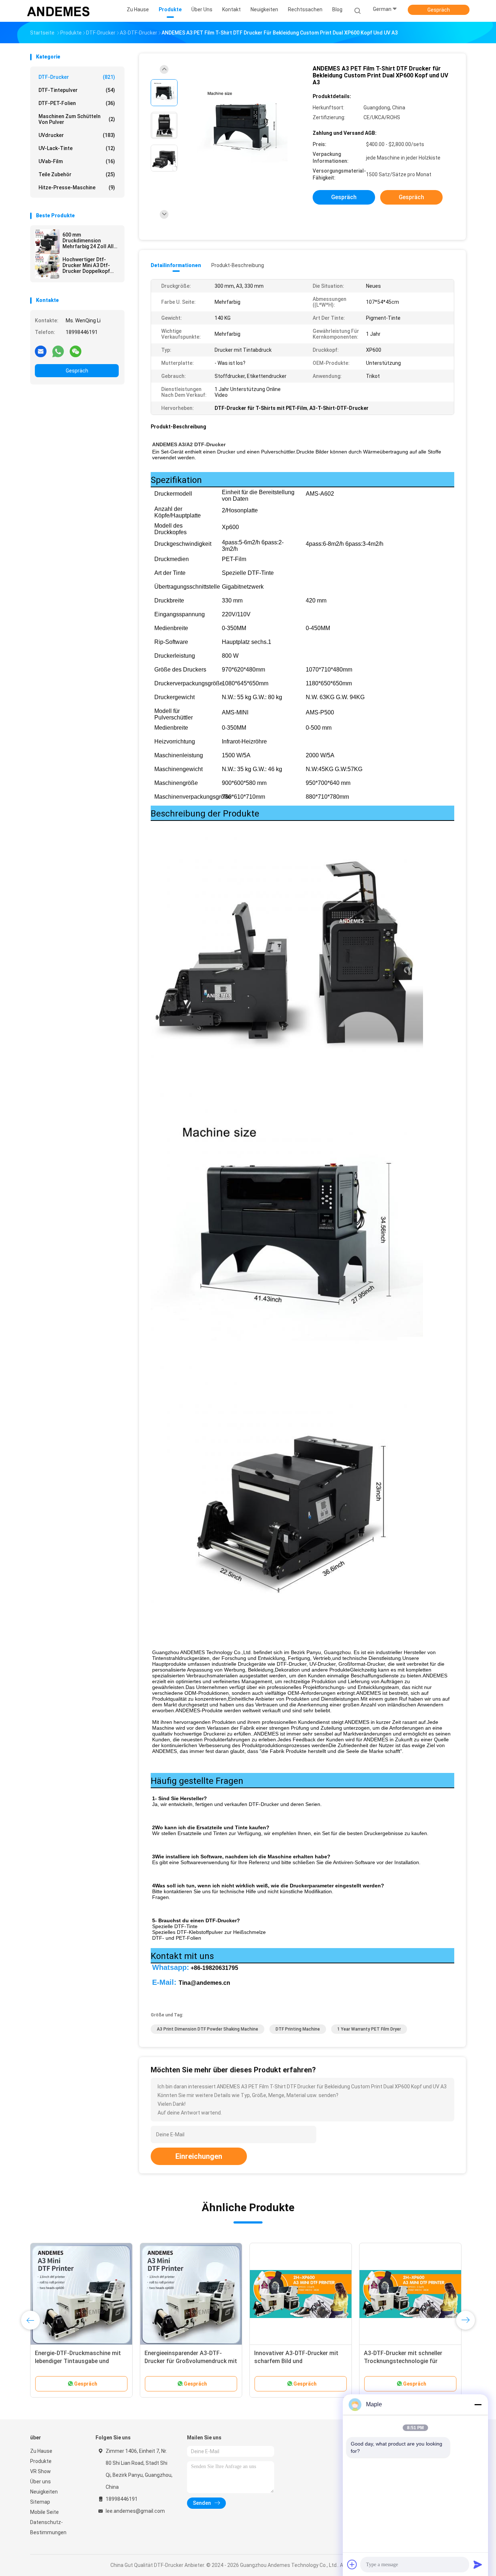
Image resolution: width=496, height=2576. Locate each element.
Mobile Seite (44, 2512)
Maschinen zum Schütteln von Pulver (77, 119)
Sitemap (40, 2502)
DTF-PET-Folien (77, 103)
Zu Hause (41, 2451)
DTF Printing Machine (298, 2029)
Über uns (40, 2482)
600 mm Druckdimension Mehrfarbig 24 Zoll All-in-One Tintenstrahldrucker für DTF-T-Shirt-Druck (89, 241)
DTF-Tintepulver (77, 90)
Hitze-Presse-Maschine (77, 188)
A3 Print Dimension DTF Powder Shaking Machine (208, 2029)
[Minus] (478, 2404)
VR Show (40, 2471)
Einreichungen (199, 2156)
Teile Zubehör (77, 174)
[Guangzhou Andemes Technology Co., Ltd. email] (41, 351)
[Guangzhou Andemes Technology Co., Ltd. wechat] (76, 351)
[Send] (478, 2564)
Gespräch (439, 10)
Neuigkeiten (44, 2492)
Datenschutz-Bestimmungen (48, 2527)
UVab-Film (77, 161)
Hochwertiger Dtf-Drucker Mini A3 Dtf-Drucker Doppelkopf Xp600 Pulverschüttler (89, 265)
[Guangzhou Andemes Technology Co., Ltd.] (58, 11)
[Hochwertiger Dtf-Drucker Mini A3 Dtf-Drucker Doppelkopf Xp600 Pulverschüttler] (47, 266)
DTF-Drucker (77, 77)
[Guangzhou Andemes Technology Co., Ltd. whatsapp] (58, 351)
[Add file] (352, 2564)
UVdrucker (77, 135)
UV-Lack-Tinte (77, 148)
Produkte (41, 2461)
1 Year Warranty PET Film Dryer (369, 2029)
